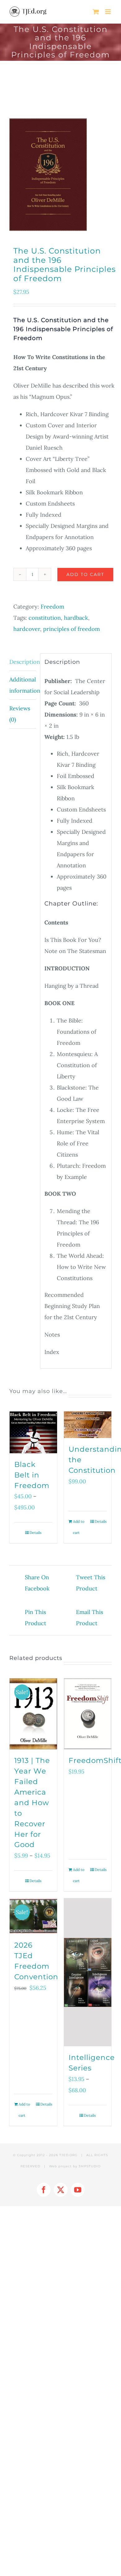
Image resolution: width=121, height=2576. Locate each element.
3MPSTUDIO (90, 2166)
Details (36, 1533)
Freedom (52, 607)
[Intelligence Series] (88, 1972)
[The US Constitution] (60, 175)
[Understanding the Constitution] (88, 1425)
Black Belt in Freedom (32, 1475)
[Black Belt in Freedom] (33, 1432)
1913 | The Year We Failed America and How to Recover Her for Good (32, 1803)
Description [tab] (23, 662)
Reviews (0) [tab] (20, 714)
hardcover (27, 629)
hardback (76, 618)
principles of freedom (72, 629)
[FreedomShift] (88, 1714)
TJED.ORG (68, 2155)
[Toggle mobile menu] (108, 12)
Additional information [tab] (23, 685)
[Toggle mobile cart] (96, 12)
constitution (45, 618)
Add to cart (85, 574)
